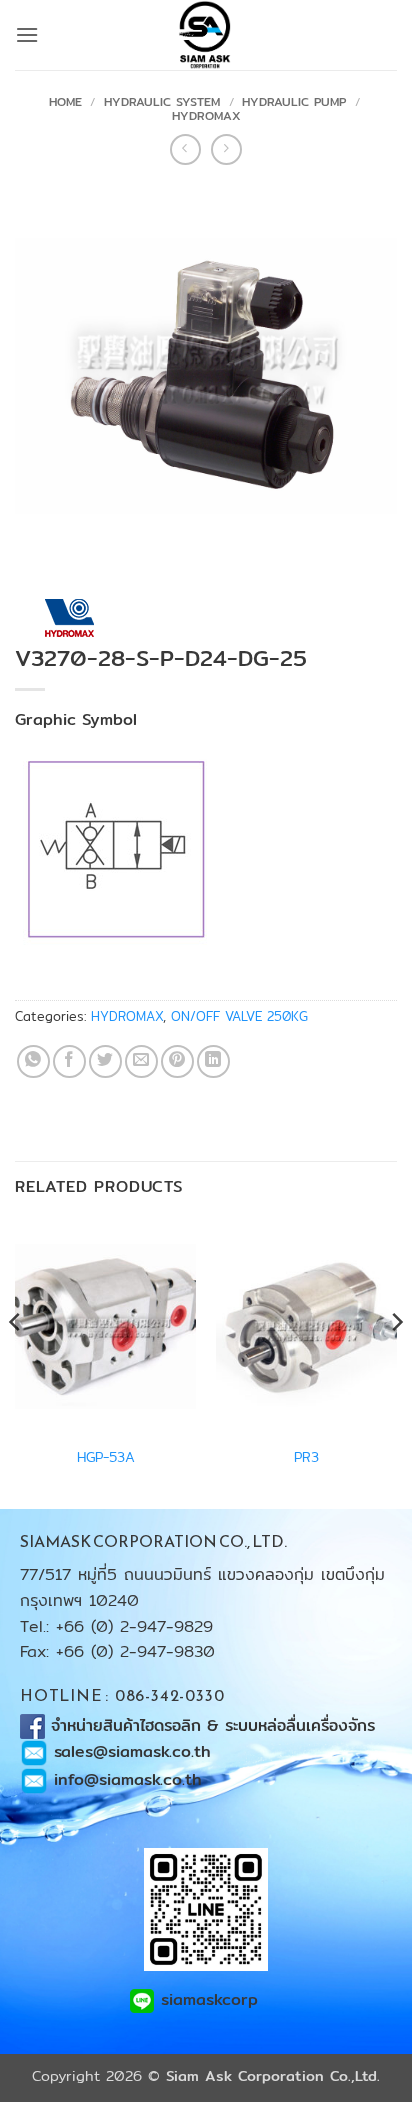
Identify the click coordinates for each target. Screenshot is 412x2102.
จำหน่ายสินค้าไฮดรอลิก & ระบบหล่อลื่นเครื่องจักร (216, 1725)
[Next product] (185, 149)
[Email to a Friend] (141, 1061)
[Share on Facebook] (69, 1061)
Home (65, 101)
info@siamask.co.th (128, 1779)
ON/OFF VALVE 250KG (239, 1016)
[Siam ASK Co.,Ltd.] (206, 35)
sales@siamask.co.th (132, 1751)
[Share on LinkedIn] (213, 1061)
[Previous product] (226, 149)
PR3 (306, 1458)
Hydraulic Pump (294, 101)
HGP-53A (106, 1458)
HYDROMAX (206, 115)
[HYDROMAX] (68, 618)
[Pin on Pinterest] (177, 1061)
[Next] (396, 1362)
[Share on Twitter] (105, 1061)
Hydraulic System (162, 101)
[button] (27, 34)
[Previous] (16, 1362)
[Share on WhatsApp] (33, 1061)
